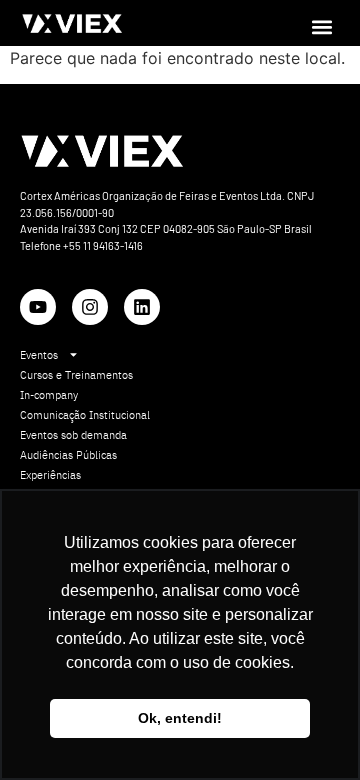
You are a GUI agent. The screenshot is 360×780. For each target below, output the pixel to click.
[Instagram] (90, 307)
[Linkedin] (142, 307)
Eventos (39, 355)
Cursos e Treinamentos (76, 375)
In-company (49, 395)
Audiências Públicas (68, 455)
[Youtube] (38, 307)
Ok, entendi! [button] (180, 718)
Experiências (50, 475)
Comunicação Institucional (85, 415)
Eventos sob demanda (73, 435)
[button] (322, 26)
